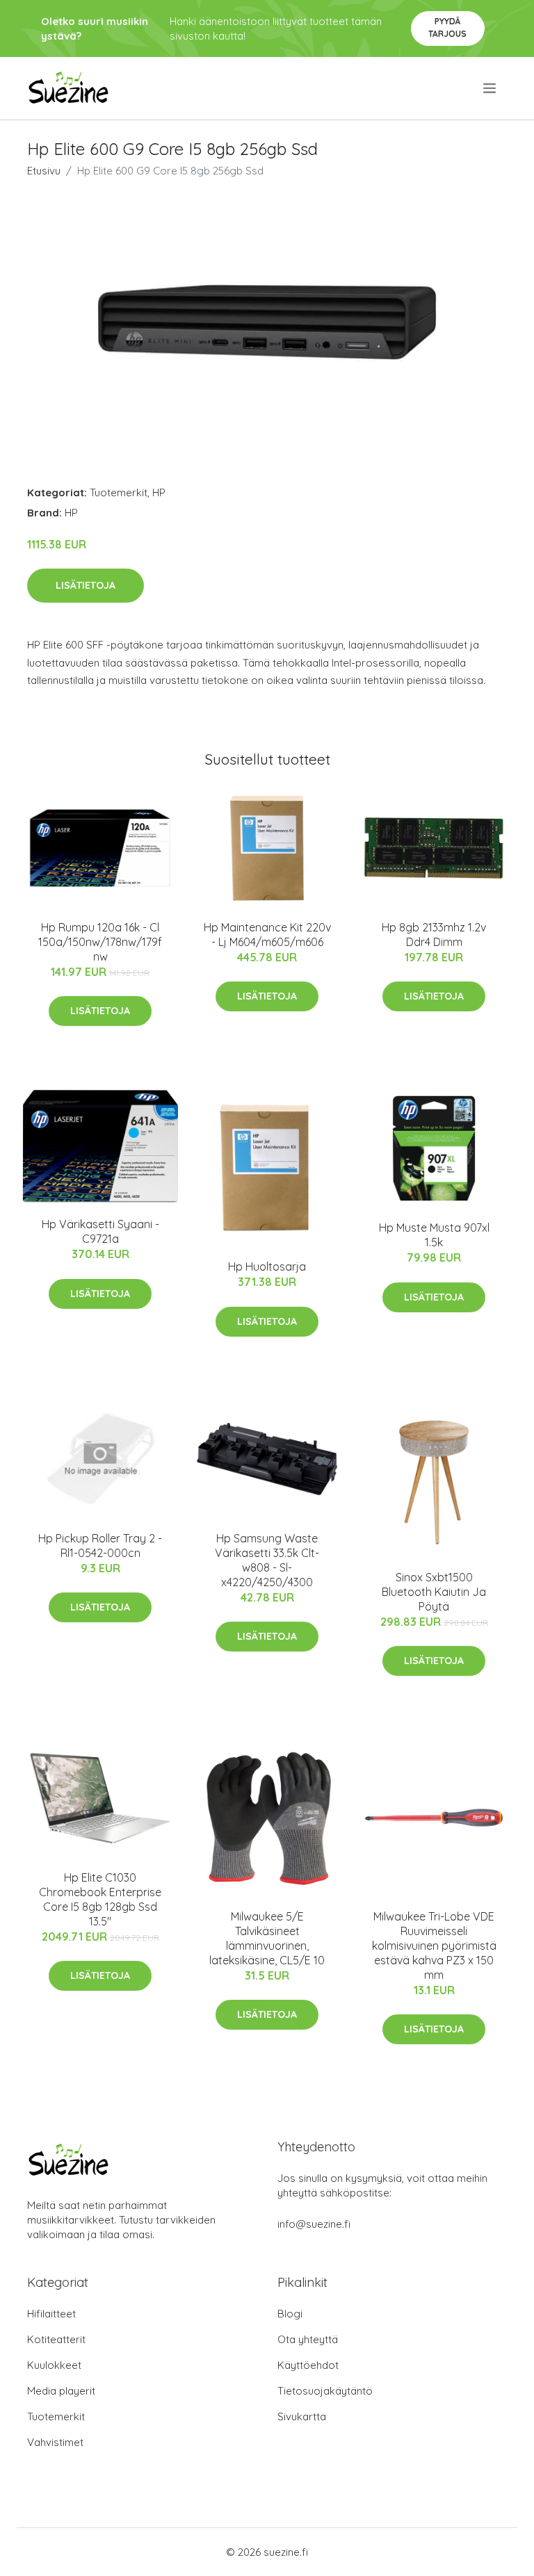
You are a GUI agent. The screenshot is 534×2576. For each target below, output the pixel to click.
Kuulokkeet (54, 2365)
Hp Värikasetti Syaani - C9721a (100, 1231)
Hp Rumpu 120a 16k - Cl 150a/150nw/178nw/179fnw (100, 942)
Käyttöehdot (308, 2365)
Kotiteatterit (56, 2339)
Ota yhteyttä (308, 2339)
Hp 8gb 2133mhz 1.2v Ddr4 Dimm (434, 935)
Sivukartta (302, 2416)
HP (159, 492)
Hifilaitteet (51, 2314)
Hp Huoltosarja (267, 1266)
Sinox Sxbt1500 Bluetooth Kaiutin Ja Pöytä (434, 1592)
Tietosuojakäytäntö (325, 2391)
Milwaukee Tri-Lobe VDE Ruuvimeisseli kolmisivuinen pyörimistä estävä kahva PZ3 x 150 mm (434, 1946)
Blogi (290, 2314)
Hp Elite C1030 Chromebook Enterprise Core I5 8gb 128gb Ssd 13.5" (100, 1899)
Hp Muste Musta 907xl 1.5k (434, 1235)
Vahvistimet (55, 2442)
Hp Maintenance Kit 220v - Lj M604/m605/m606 (267, 935)
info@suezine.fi (314, 2224)
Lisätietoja (86, 585)
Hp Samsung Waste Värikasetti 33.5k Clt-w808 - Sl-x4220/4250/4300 (267, 1560)
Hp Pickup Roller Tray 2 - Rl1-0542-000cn (100, 1546)
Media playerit (61, 2391)
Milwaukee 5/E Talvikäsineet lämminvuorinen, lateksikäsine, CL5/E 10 (267, 1938)
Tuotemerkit (119, 492)
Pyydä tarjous (447, 27)
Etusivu (44, 171)
